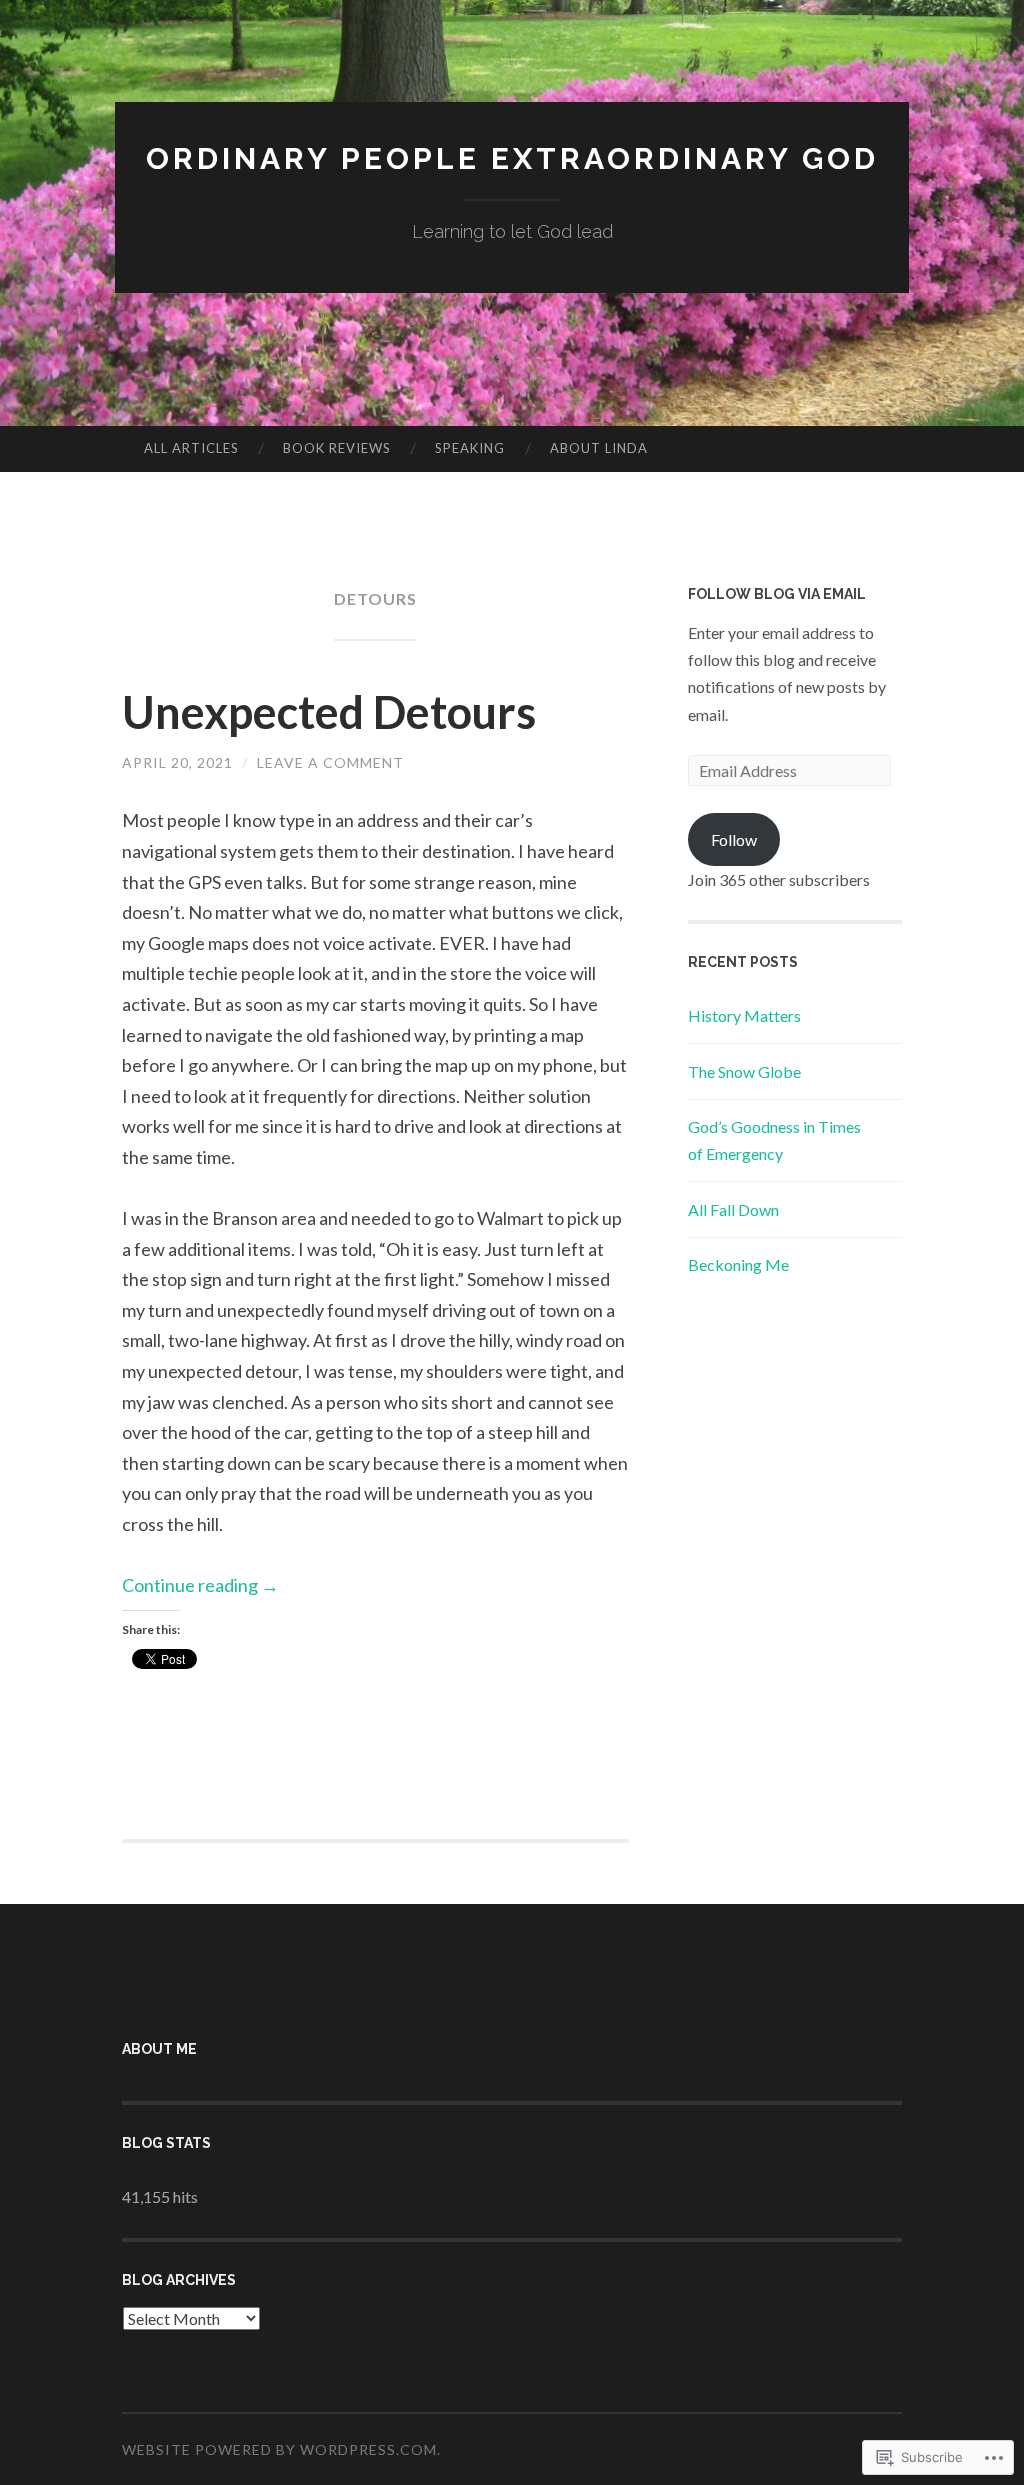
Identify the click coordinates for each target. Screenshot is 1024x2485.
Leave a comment (330, 762)
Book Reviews (337, 448)
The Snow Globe (744, 1071)
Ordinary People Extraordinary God (512, 158)
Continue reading (200, 1585)
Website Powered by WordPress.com (279, 2449)
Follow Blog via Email (777, 594)
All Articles (191, 448)
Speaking (470, 448)
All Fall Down (733, 1209)
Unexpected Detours (329, 712)
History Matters (744, 1015)
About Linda (599, 448)
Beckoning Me (738, 1264)
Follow (734, 839)
